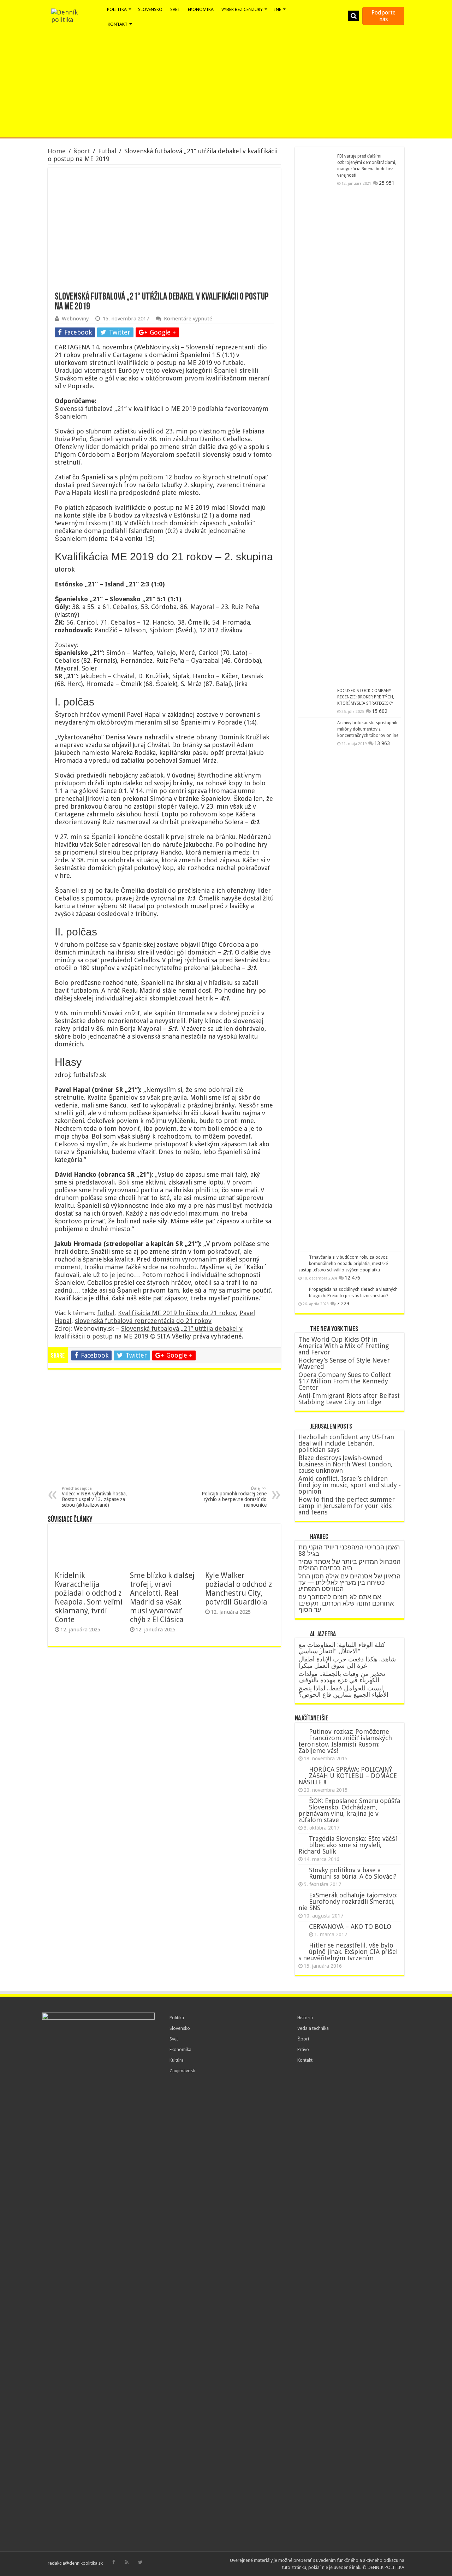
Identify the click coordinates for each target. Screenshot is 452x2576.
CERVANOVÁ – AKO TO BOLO (350, 1927)
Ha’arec (319, 1537)
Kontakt (305, 2060)
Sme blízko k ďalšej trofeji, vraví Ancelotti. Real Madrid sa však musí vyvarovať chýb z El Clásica (162, 1597)
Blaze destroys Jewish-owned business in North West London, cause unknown (346, 1464)
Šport (303, 2039)
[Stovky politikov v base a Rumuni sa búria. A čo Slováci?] (302, 1871)
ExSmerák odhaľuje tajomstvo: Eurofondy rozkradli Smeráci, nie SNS (348, 1901)
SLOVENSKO (150, 9)
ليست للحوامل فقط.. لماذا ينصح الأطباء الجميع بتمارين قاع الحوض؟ (343, 1691)
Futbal (107, 151)
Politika (177, 2018)
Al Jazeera (323, 1635)
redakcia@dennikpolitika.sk (75, 2563)
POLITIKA (117, 9)
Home (57, 151)
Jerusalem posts (331, 1427)
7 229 (343, 1304)
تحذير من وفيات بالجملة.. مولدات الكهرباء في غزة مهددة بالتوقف (342, 1677)
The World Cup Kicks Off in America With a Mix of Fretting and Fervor (344, 1346)
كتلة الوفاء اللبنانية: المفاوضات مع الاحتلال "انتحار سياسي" (342, 1648)
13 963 (382, 743)
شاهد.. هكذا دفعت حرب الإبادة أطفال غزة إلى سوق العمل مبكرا (347, 1662)
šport (82, 151)
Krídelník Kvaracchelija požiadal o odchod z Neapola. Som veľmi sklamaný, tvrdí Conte (89, 1597)
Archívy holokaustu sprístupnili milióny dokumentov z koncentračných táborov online (368, 729)
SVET (175, 9)
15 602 (380, 711)
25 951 (387, 183)
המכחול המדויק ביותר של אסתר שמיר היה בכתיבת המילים (349, 1565)
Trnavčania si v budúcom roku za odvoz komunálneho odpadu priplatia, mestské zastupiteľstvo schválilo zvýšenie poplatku (343, 1264)
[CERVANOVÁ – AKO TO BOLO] (302, 1927)
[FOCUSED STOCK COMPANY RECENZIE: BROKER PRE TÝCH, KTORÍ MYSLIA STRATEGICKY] (316, 699)
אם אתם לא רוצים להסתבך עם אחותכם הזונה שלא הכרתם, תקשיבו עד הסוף (346, 1603)
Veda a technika (313, 2028)
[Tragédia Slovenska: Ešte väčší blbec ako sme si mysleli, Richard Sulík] (302, 1839)
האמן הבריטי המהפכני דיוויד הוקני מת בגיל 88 (349, 1550)
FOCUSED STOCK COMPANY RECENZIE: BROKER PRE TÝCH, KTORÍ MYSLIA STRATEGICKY (366, 697)
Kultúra (177, 2060)
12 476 (352, 1278)
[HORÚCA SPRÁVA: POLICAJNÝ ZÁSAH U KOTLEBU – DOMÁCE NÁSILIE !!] (302, 1770)
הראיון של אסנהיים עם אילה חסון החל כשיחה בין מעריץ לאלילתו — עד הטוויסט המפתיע (349, 1582)
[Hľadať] (353, 16)
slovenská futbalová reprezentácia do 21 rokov (143, 1321)
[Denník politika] (76, 16)
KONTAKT (118, 24)
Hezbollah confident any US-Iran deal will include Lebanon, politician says (346, 1443)
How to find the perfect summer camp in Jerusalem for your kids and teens (347, 1506)
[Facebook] (114, 2562)
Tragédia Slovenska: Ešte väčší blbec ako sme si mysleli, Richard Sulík (348, 1845)
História (305, 2018)
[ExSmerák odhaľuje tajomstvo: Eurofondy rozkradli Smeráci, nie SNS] (302, 1896)
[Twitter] (140, 2562)
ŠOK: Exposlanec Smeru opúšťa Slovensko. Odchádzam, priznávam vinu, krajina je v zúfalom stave (349, 1810)
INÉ (278, 9)
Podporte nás (383, 16)
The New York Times (334, 1329)
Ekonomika (180, 2049)
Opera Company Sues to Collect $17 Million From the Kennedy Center (345, 1381)
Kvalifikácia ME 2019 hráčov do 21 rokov (177, 1313)
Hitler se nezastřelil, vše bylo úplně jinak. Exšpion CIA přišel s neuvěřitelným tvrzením (348, 1952)
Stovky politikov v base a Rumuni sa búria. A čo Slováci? (353, 1873)
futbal (106, 1313)
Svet (174, 2039)
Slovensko (180, 2028)
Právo (303, 2049)
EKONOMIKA (201, 9)
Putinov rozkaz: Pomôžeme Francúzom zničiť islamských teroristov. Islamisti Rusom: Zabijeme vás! (345, 1741)
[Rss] (127, 2562)
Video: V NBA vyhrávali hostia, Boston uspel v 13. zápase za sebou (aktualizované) (94, 1497)
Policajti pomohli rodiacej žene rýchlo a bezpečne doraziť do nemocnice (234, 1497)
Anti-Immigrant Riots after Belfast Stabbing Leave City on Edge (349, 1399)
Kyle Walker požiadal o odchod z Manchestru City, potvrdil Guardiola (239, 1589)
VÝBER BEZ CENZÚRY (242, 9)
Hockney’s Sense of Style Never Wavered (344, 1363)
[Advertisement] (226, 84)
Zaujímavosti (182, 2071)
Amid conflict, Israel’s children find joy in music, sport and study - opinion (350, 1485)
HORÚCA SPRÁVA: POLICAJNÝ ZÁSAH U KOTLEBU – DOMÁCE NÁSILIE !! (348, 1776)
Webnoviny (75, 319)
